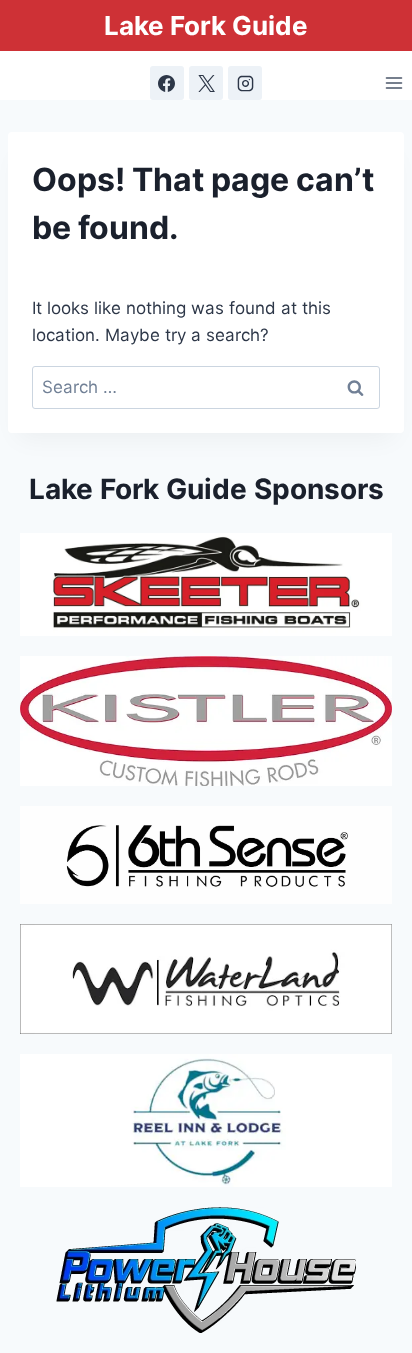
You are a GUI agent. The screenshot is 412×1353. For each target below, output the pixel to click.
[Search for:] (206, 387)
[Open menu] (393, 83)
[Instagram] (245, 83)
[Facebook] (167, 83)
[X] (206, 83)
